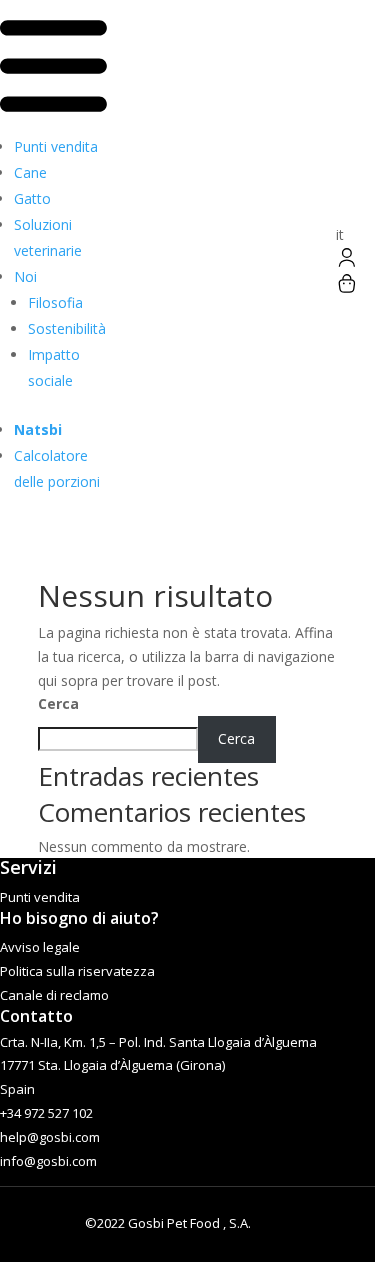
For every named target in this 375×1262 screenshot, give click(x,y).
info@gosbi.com (48, 1161)
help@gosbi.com (50, 1137)
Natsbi (38, 429)
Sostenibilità (67, 328)
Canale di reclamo (54, 995)
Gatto (32, 198)
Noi (25, 276)
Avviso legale (40, 947)
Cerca (58, 703)
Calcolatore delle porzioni (57, 468)
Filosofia (55, 302)
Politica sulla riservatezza (77, 971)
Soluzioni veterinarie (48, 237)
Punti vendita (56, 146)
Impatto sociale (54, 367)
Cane (30, 172)
